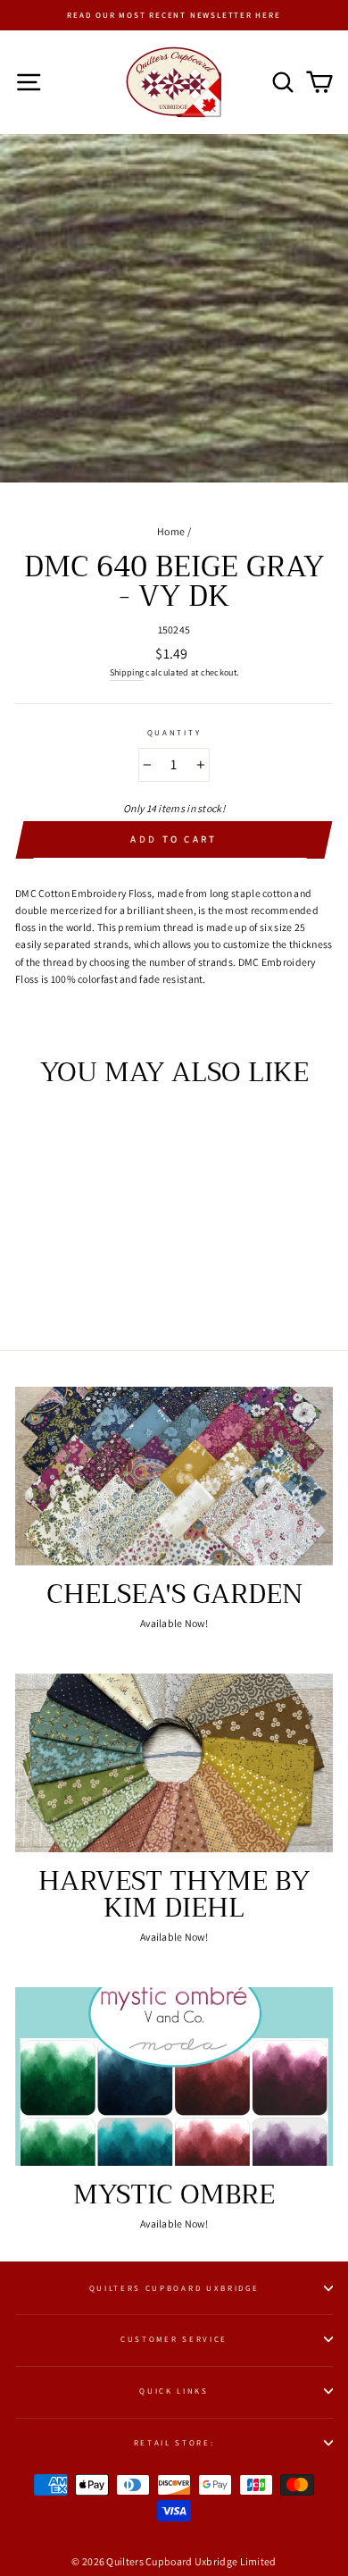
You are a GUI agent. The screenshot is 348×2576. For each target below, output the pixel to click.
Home (171, 531)
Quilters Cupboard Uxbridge (174, 2288)
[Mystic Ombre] (174, 2077)
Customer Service (174, 2339)
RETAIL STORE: (174, 2443)
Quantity (174, 733)
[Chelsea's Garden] (174, 1476)
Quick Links (174, 2391)
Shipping (127, 672)
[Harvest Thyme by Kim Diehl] (174, 1763)
